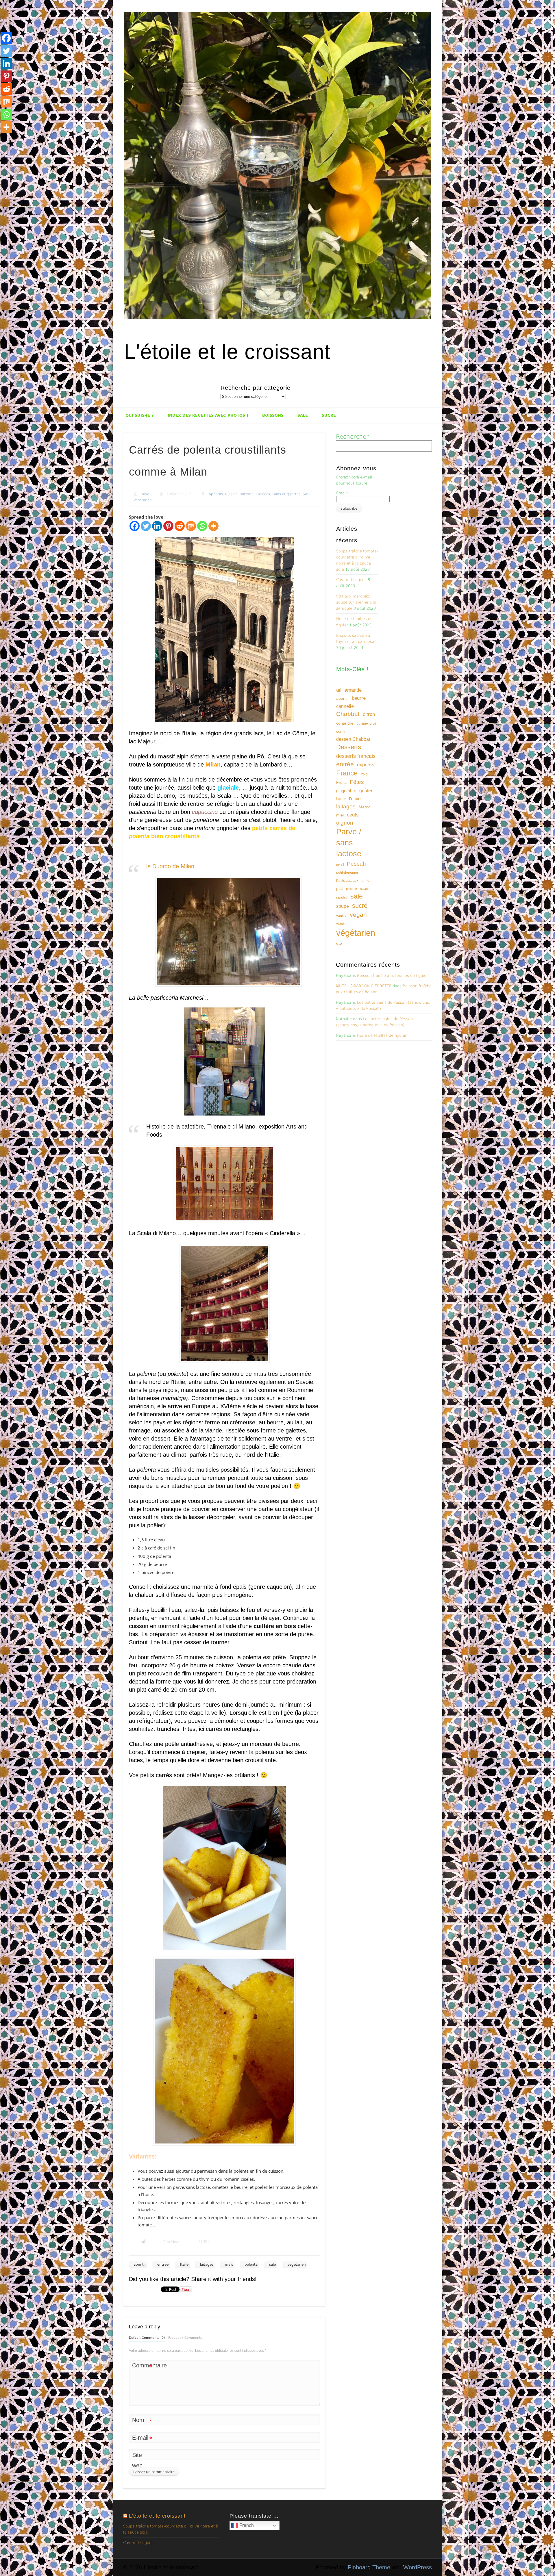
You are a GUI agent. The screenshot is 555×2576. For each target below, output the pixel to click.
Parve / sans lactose (349, 843)
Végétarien (143, 500)
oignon (345, 823)
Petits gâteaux (347, 881)
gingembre (346, 791)
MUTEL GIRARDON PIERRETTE (364, 986)
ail (339, 690)
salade (365, 889)
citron (369, 714)
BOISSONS (273, 415)
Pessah (356, 864)
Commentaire (142, 2366)
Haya (145, 494)
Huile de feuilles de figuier (382, 1035)
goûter (366, 790)
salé (272, 2265)
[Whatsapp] (202, 526)
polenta (251, 2265)
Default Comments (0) (147, 2338)
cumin (341, 731)
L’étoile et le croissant (157, 2516)
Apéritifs (216, 494)
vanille (341, 916)
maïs (229, 2265)
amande (353, 690)
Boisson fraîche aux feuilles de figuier (392, 976)
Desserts (349, 747)
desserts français (356, 756)
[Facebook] (135, 526)
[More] (213, 526)
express (366, 765)
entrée (163, 2265)
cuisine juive (367, 723)
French (246, 2525)
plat (340, 888)
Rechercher (352, 437)
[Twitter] (146, 526)
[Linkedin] (157, 526)
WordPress (418, 2567)
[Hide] (2, 139)
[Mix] (191, 526)
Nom (142, 2421)
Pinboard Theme (369, 2567)
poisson (351, 889)
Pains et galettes (286, 494)
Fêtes (357, 782)
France (347, 773)
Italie (184, 2265)
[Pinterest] (168, 526)
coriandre (345, 723)
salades (342, 897)
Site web (137, 2460)
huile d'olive (348, 799)
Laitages (263, 494)
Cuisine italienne (239, 494)
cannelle (345, 706)
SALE (303, 415)
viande (341, 924)
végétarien (297, 2265)
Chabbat (348, 714)
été (339, 943)
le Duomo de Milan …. (175, 866)
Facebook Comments (185, 2338)
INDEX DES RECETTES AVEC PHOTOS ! (208, 415)
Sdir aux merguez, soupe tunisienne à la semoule (356, 602)
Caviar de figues (351, 580)
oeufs (353, 815)
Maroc (365, 807)
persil (340, 864)
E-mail (142, 2439)
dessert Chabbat (353, 739)
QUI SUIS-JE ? (140, 415)
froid (364, 774)
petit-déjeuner (347, 873)
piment (367, 881)
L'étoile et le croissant (227, 352)
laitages (207, 2265)
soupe (343, 906)
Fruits (341, 782)
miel (340, 815)
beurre (359, 698)
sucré (360, 906)
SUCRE (329, 415)
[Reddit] (180, 526)
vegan (358, 915)
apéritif (140, 2265)
